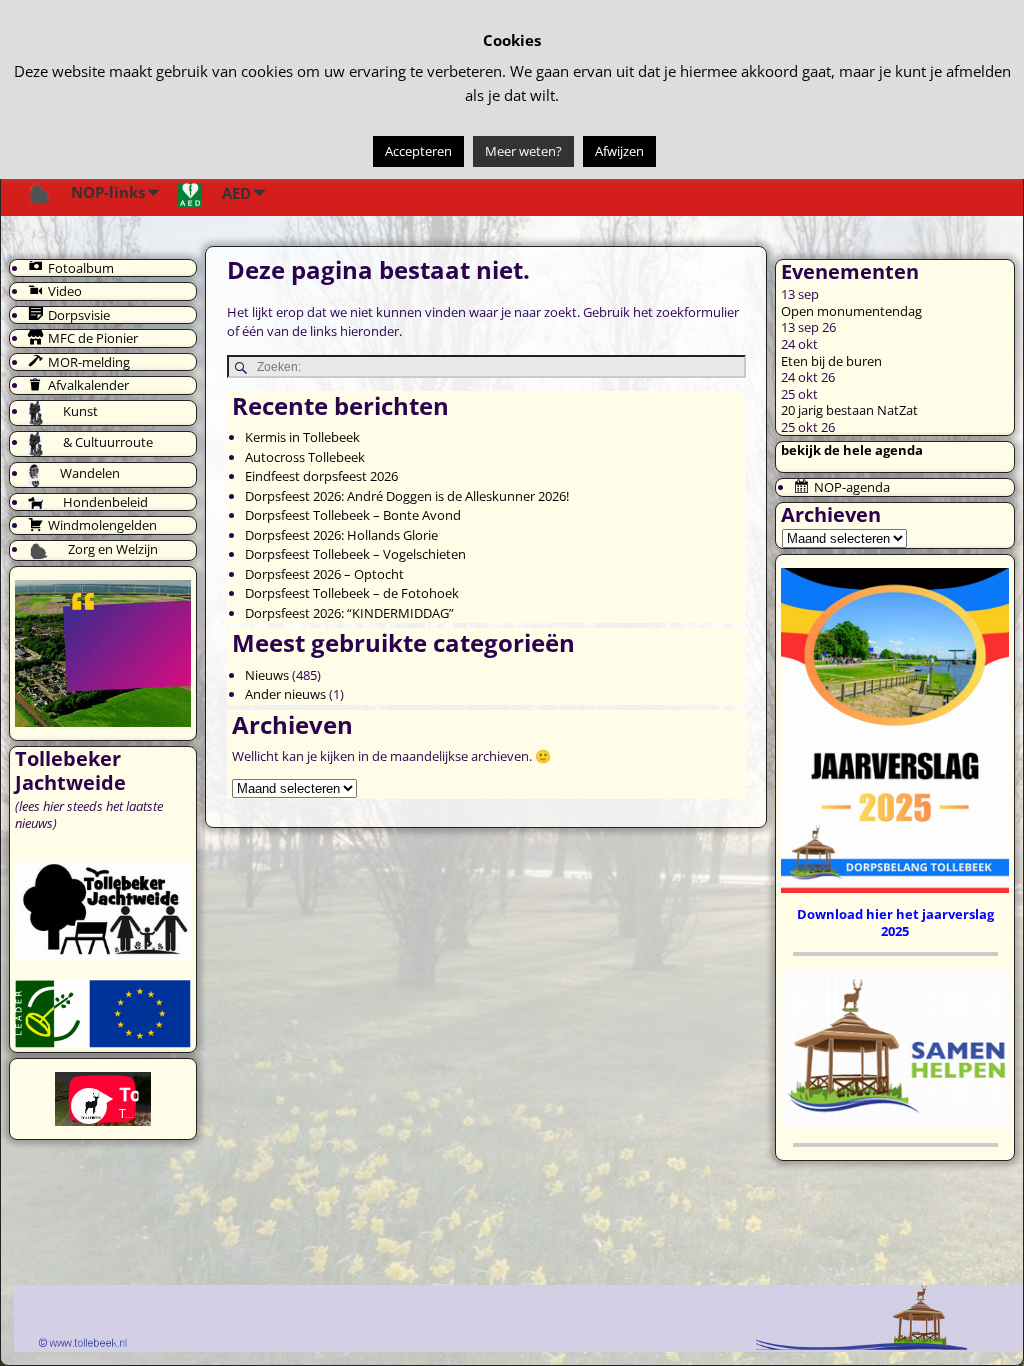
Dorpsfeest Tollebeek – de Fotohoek (352, 593)
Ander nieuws (285, 694)
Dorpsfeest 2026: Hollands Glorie (341, 535)
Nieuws (267, 675)
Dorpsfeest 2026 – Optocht (324, 574)
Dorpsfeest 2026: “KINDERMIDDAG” (349, 613)
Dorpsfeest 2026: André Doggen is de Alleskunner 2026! (407, 496)
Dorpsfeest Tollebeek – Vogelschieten (355, 554)
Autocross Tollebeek (305, 457)
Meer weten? (523, 151)
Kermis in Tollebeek (302, 437)
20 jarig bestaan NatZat (849, 410)
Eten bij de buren (831, 361)
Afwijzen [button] (619, 151)
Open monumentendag (851, 311)
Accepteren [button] (418, 151)
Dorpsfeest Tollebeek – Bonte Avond (353, 515)
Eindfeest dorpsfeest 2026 (321, 476)
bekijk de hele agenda (852, 450)
